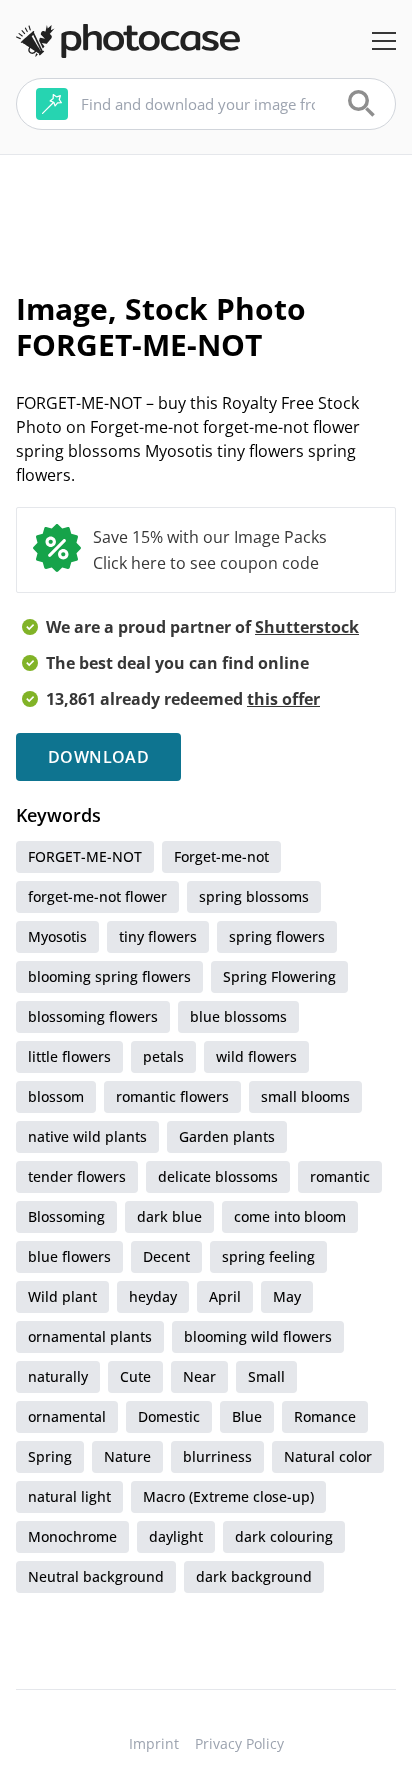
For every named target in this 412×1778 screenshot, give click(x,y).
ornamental (67, 1416)
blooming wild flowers (258, 1336)
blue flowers (69, 1256)
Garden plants (227, 1136)
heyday (153, 1296)
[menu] (384, 41)
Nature (127, 1456)
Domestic (169, 1416)
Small (266, 1376)
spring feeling (268, 1256)
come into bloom (290, 1216)
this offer (283, 699)
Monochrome (72, 1536)
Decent (166, 1256)
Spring (50, 1456)
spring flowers (277, 936)
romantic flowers (172, 1096)
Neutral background (96, 1576)
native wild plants (87, 1136)
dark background (254, 1576)
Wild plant (62, 1296)
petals (163, 1056)
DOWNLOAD (98, 757)
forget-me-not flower (97, 896)
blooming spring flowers (109, 976)
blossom (56, 1096)
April (225, 1296)
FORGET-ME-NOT (85, 856)
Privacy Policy (239, 1743)
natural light (69, 1496)
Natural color (328, 1456)
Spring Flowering (279, 976)
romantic (340, 1176)
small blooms (305, 1096)
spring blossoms (254, 896)
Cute (135, 1376)
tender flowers (77, 1176)
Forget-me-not (221, 856)
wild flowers (256, 1056)
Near (199, 1376)
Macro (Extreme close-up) (228, 1496)
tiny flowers (158, 936)
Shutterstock (307, 627)
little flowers (69, 1056)
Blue (247, 1416)
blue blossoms (238, 1016)
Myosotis (57, 936)
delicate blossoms (218, 1176)
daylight (176, 1536)
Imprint (154, 1743)
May (287, 1296)
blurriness (217, 1456)
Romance (325, 1416)
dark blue (169, 1216)
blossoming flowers (93, 1016)
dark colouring (284, 1536)
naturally (58, 1376)
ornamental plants (90, 1336)
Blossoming (66, 1216)
